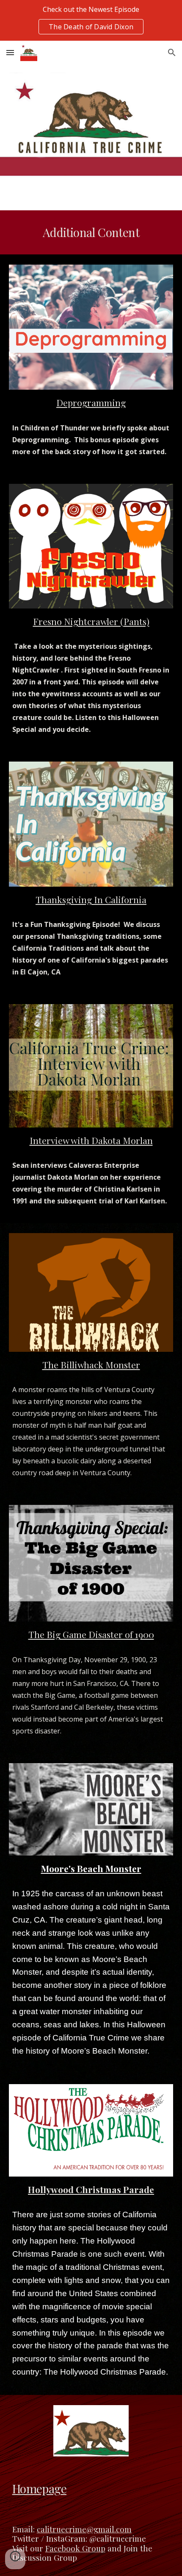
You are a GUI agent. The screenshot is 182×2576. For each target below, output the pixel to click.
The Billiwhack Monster (91, 1365)
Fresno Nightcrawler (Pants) (91, 621)
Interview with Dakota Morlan (91, 1140)
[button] (10, 52)
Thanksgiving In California (91, 899)
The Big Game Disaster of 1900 (91, 1634)
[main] (91, 232)
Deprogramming (91, 402)
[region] (91, 20)
